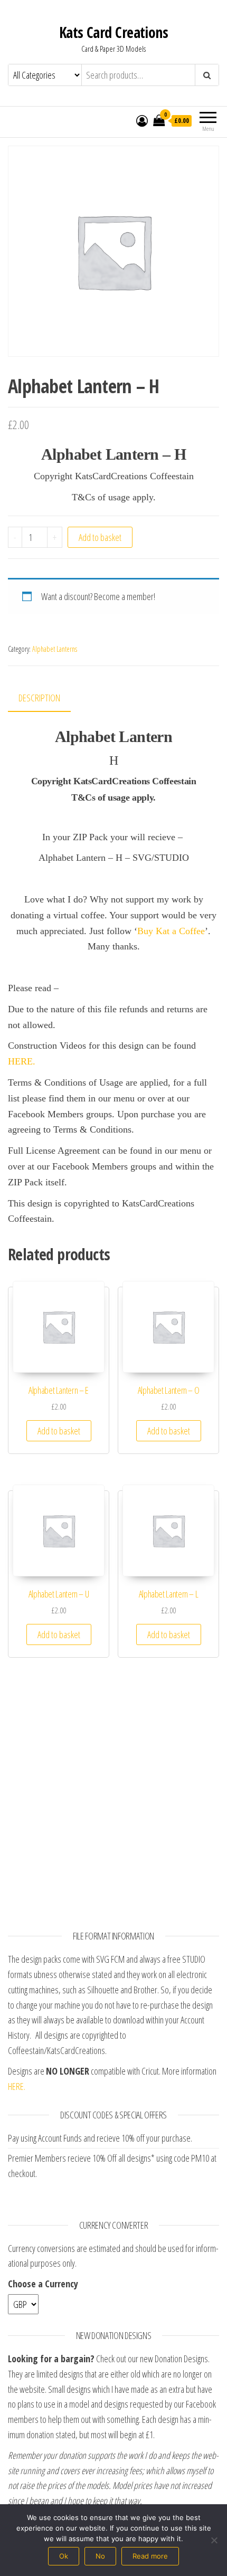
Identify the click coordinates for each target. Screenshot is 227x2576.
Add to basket (100, 537)
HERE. (22, 1061)
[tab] (47, 698)
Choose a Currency (43, 2284)
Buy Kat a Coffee (171, 931)
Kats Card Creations (113, 32)
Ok (64, 2556)
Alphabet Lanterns (55, 649)
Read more (150, 2556)
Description (39, 698)
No (100, 2556)
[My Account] (142, 120)
